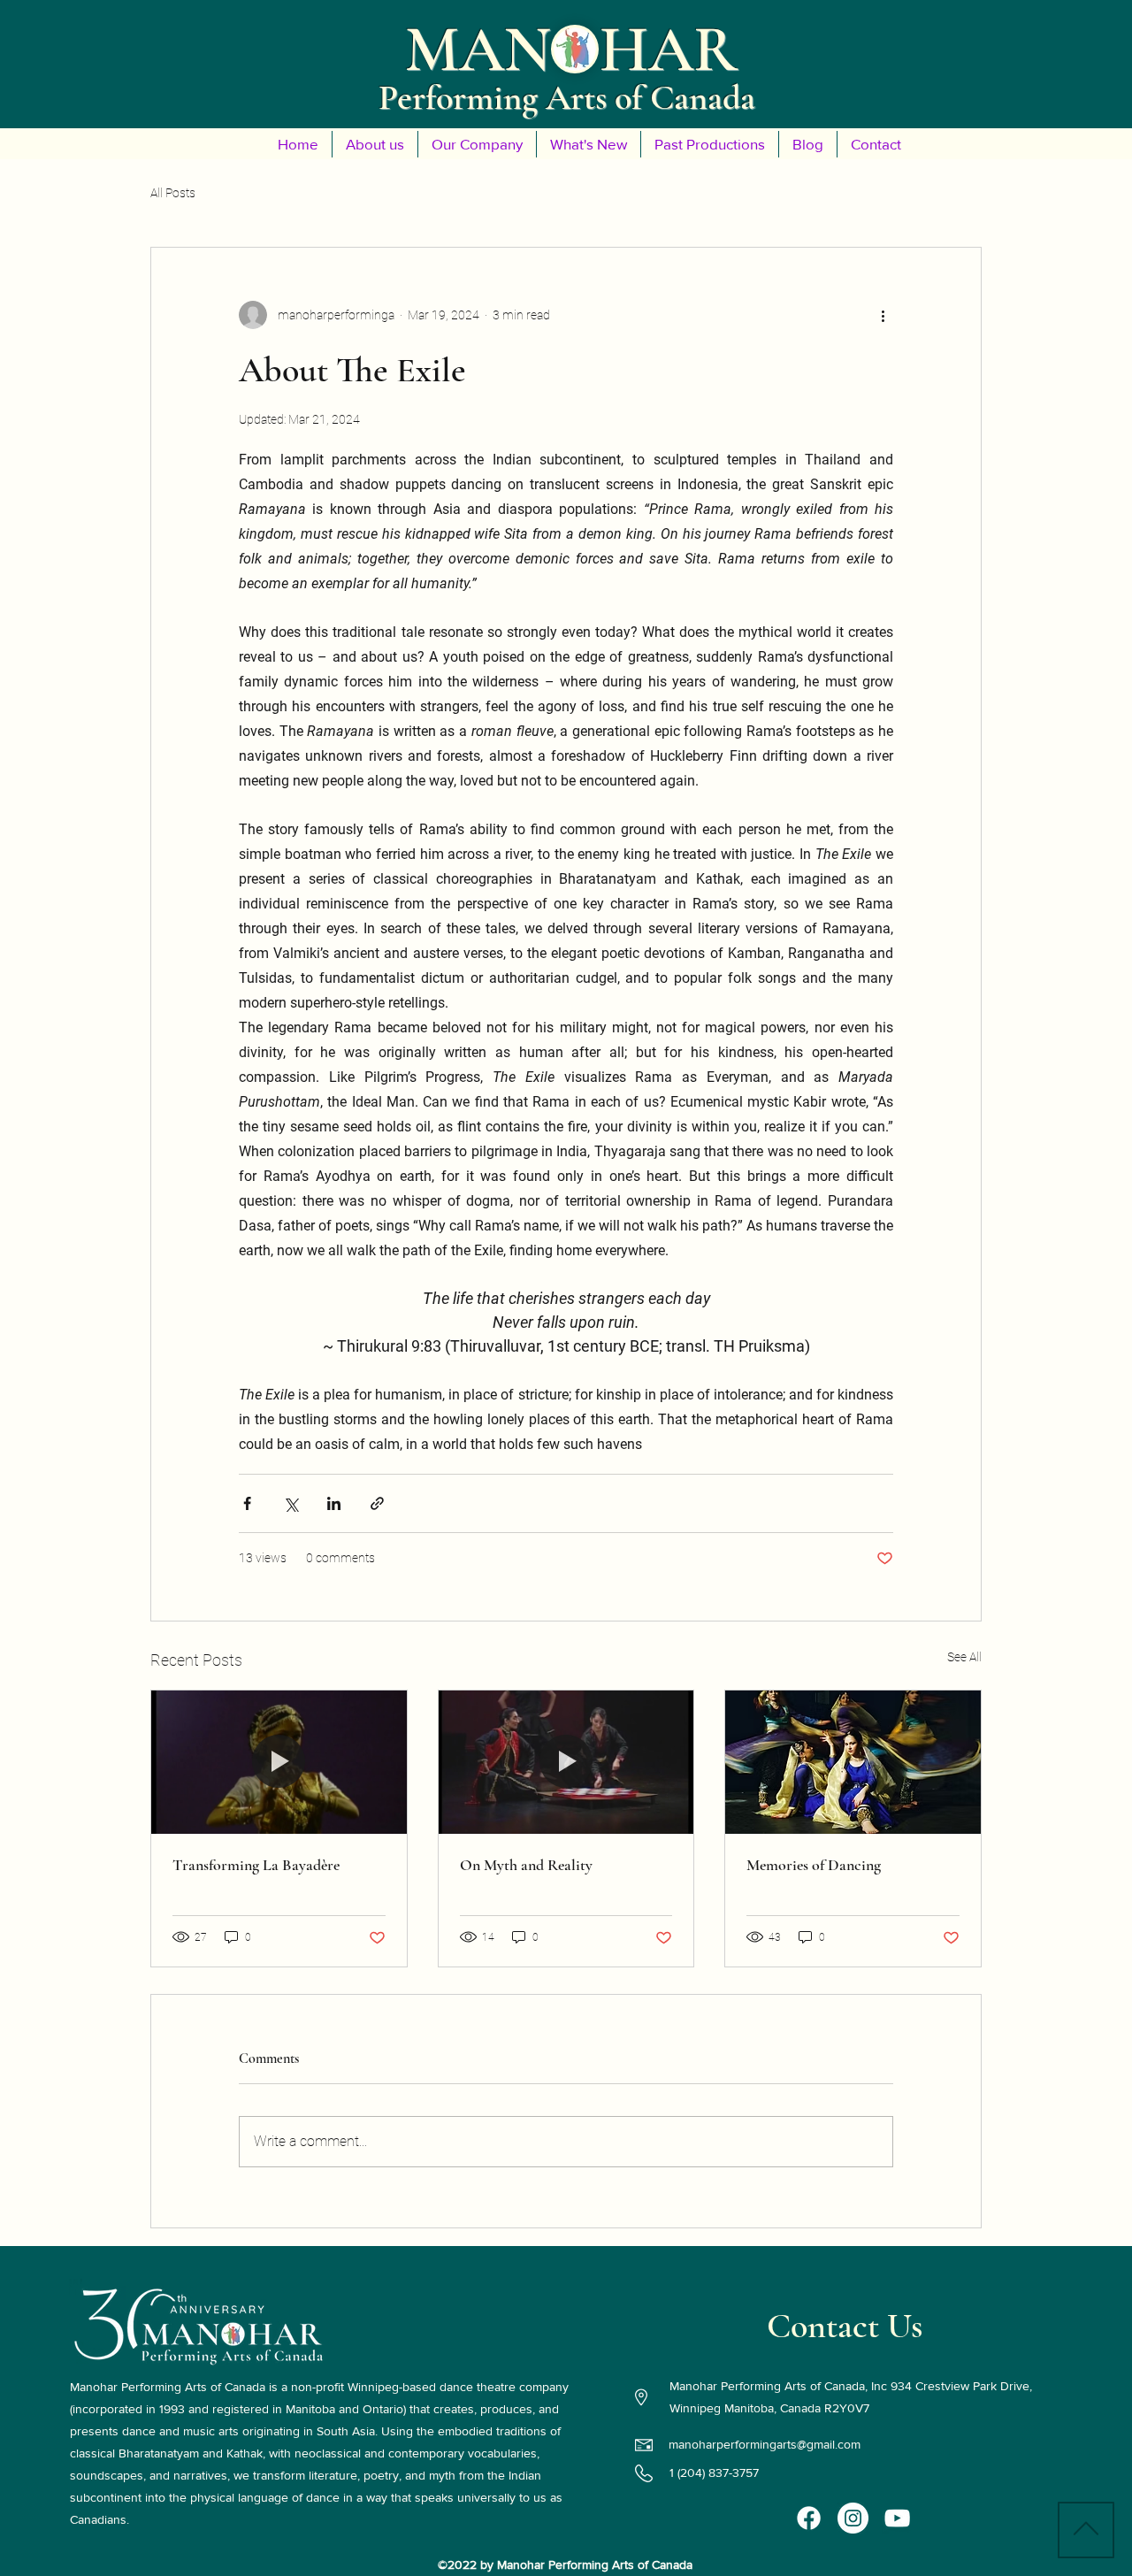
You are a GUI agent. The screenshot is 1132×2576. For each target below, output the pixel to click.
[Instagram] (853, 2518)
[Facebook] (809, 2518)
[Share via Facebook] (247, 1503)
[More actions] (883, 315)
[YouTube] (897, 2518)
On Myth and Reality (526, 1865)
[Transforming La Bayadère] (279, 1762)
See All (964, 1657)
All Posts (173, 193)
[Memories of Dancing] (853, 1762)
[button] (375, 144)
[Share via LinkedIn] (334, 1503)
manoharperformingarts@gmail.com (765, 2444)
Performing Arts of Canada (567, 97)
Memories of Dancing (814, 1865)
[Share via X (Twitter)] (291, 1503)
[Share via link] (377, 1503)
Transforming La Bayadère (256, 1865)
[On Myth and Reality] (566, 1762)
